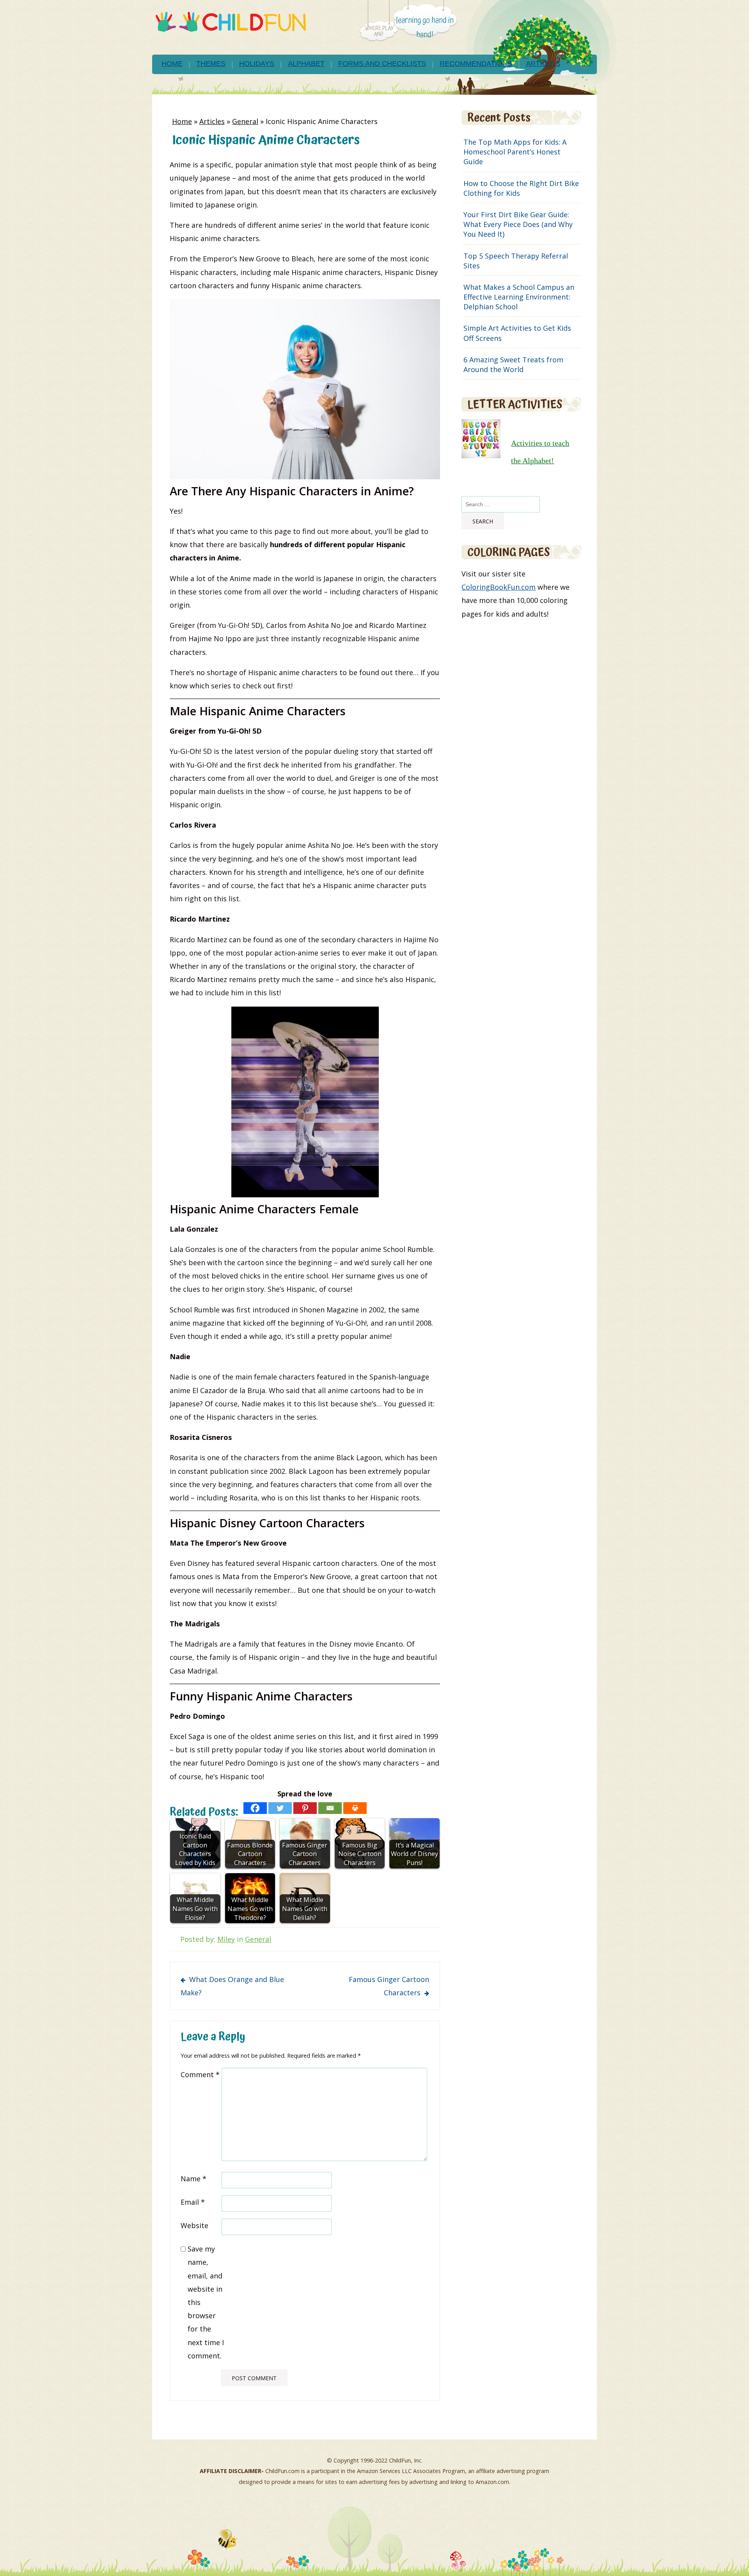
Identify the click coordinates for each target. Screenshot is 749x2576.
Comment (200, 2074)
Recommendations (476, 64)
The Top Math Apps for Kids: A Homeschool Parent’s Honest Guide (515, 152)
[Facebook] (255, 1808)
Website (194, 2225)
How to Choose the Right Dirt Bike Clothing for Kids (521, 188)
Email (193, 2202)
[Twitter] (280, 1808)
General (245, 121)
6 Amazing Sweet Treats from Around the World (513, 364)
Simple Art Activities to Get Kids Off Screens (517, 333)
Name (193, 2179)
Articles (543, 64)
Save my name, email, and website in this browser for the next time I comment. (206, 2302)
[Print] (355, 1808)
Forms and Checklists (382, 64)
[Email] (330, 1808)
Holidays (257, 64)
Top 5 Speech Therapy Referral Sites (516, 261)
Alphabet (306, 64)
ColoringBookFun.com (499, 587)
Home (172, 64)
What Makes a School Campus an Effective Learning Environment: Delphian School (519, 297)
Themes (211, 64)
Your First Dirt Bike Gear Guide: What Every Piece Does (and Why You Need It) (518, 224)
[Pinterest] (305, 1808)
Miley (226, 1939)
